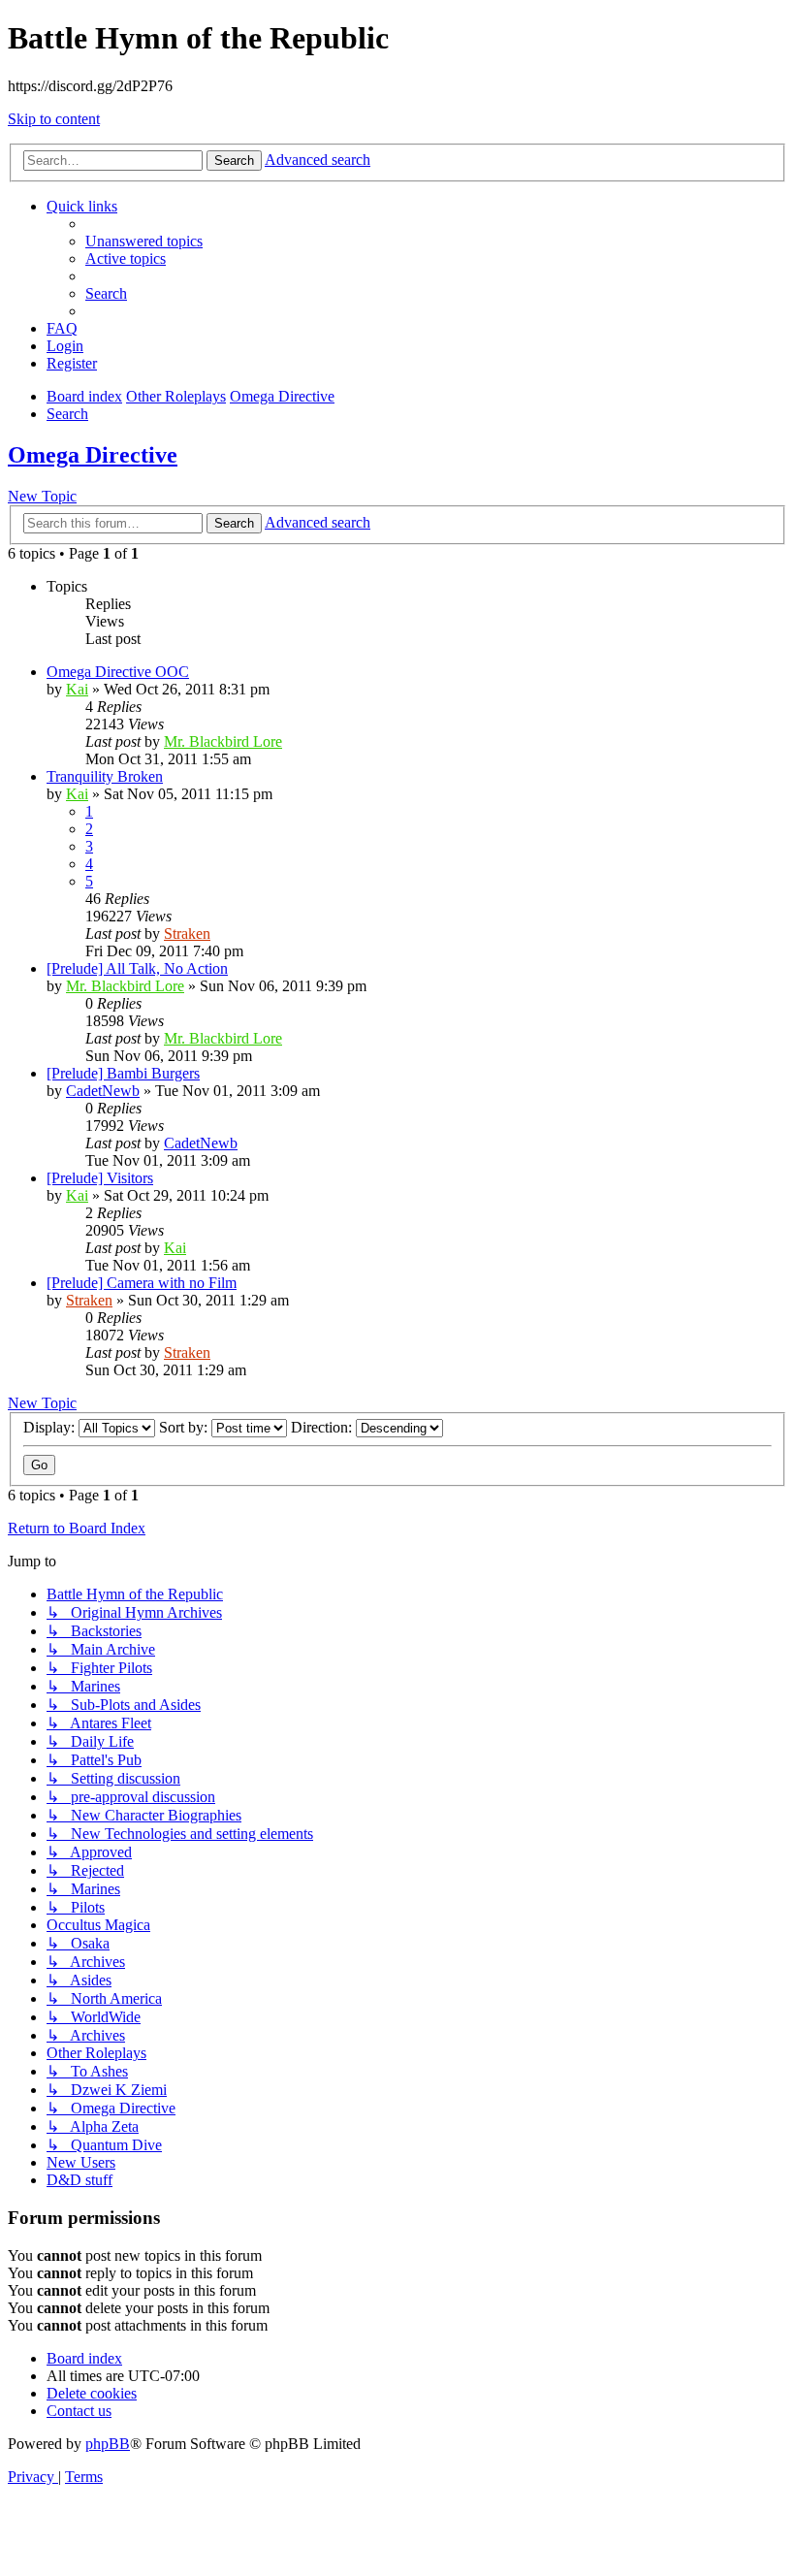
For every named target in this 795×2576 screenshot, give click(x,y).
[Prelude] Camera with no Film (142, 1283)
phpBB (108, 2444)
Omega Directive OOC (118, 672)
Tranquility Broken (105, 776)
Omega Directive (93, 455)
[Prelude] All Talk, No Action (137, 968)
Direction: (323, 1427)
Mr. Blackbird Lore (223, 741)
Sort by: (185, 1427)
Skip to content (54, 119)
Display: (51, 1427)
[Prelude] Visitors (100, 1178)
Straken (187, 934)
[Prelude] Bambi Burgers (123, 1073)
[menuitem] (144, 241)
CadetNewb (103, 1091)
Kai (77, 689)
